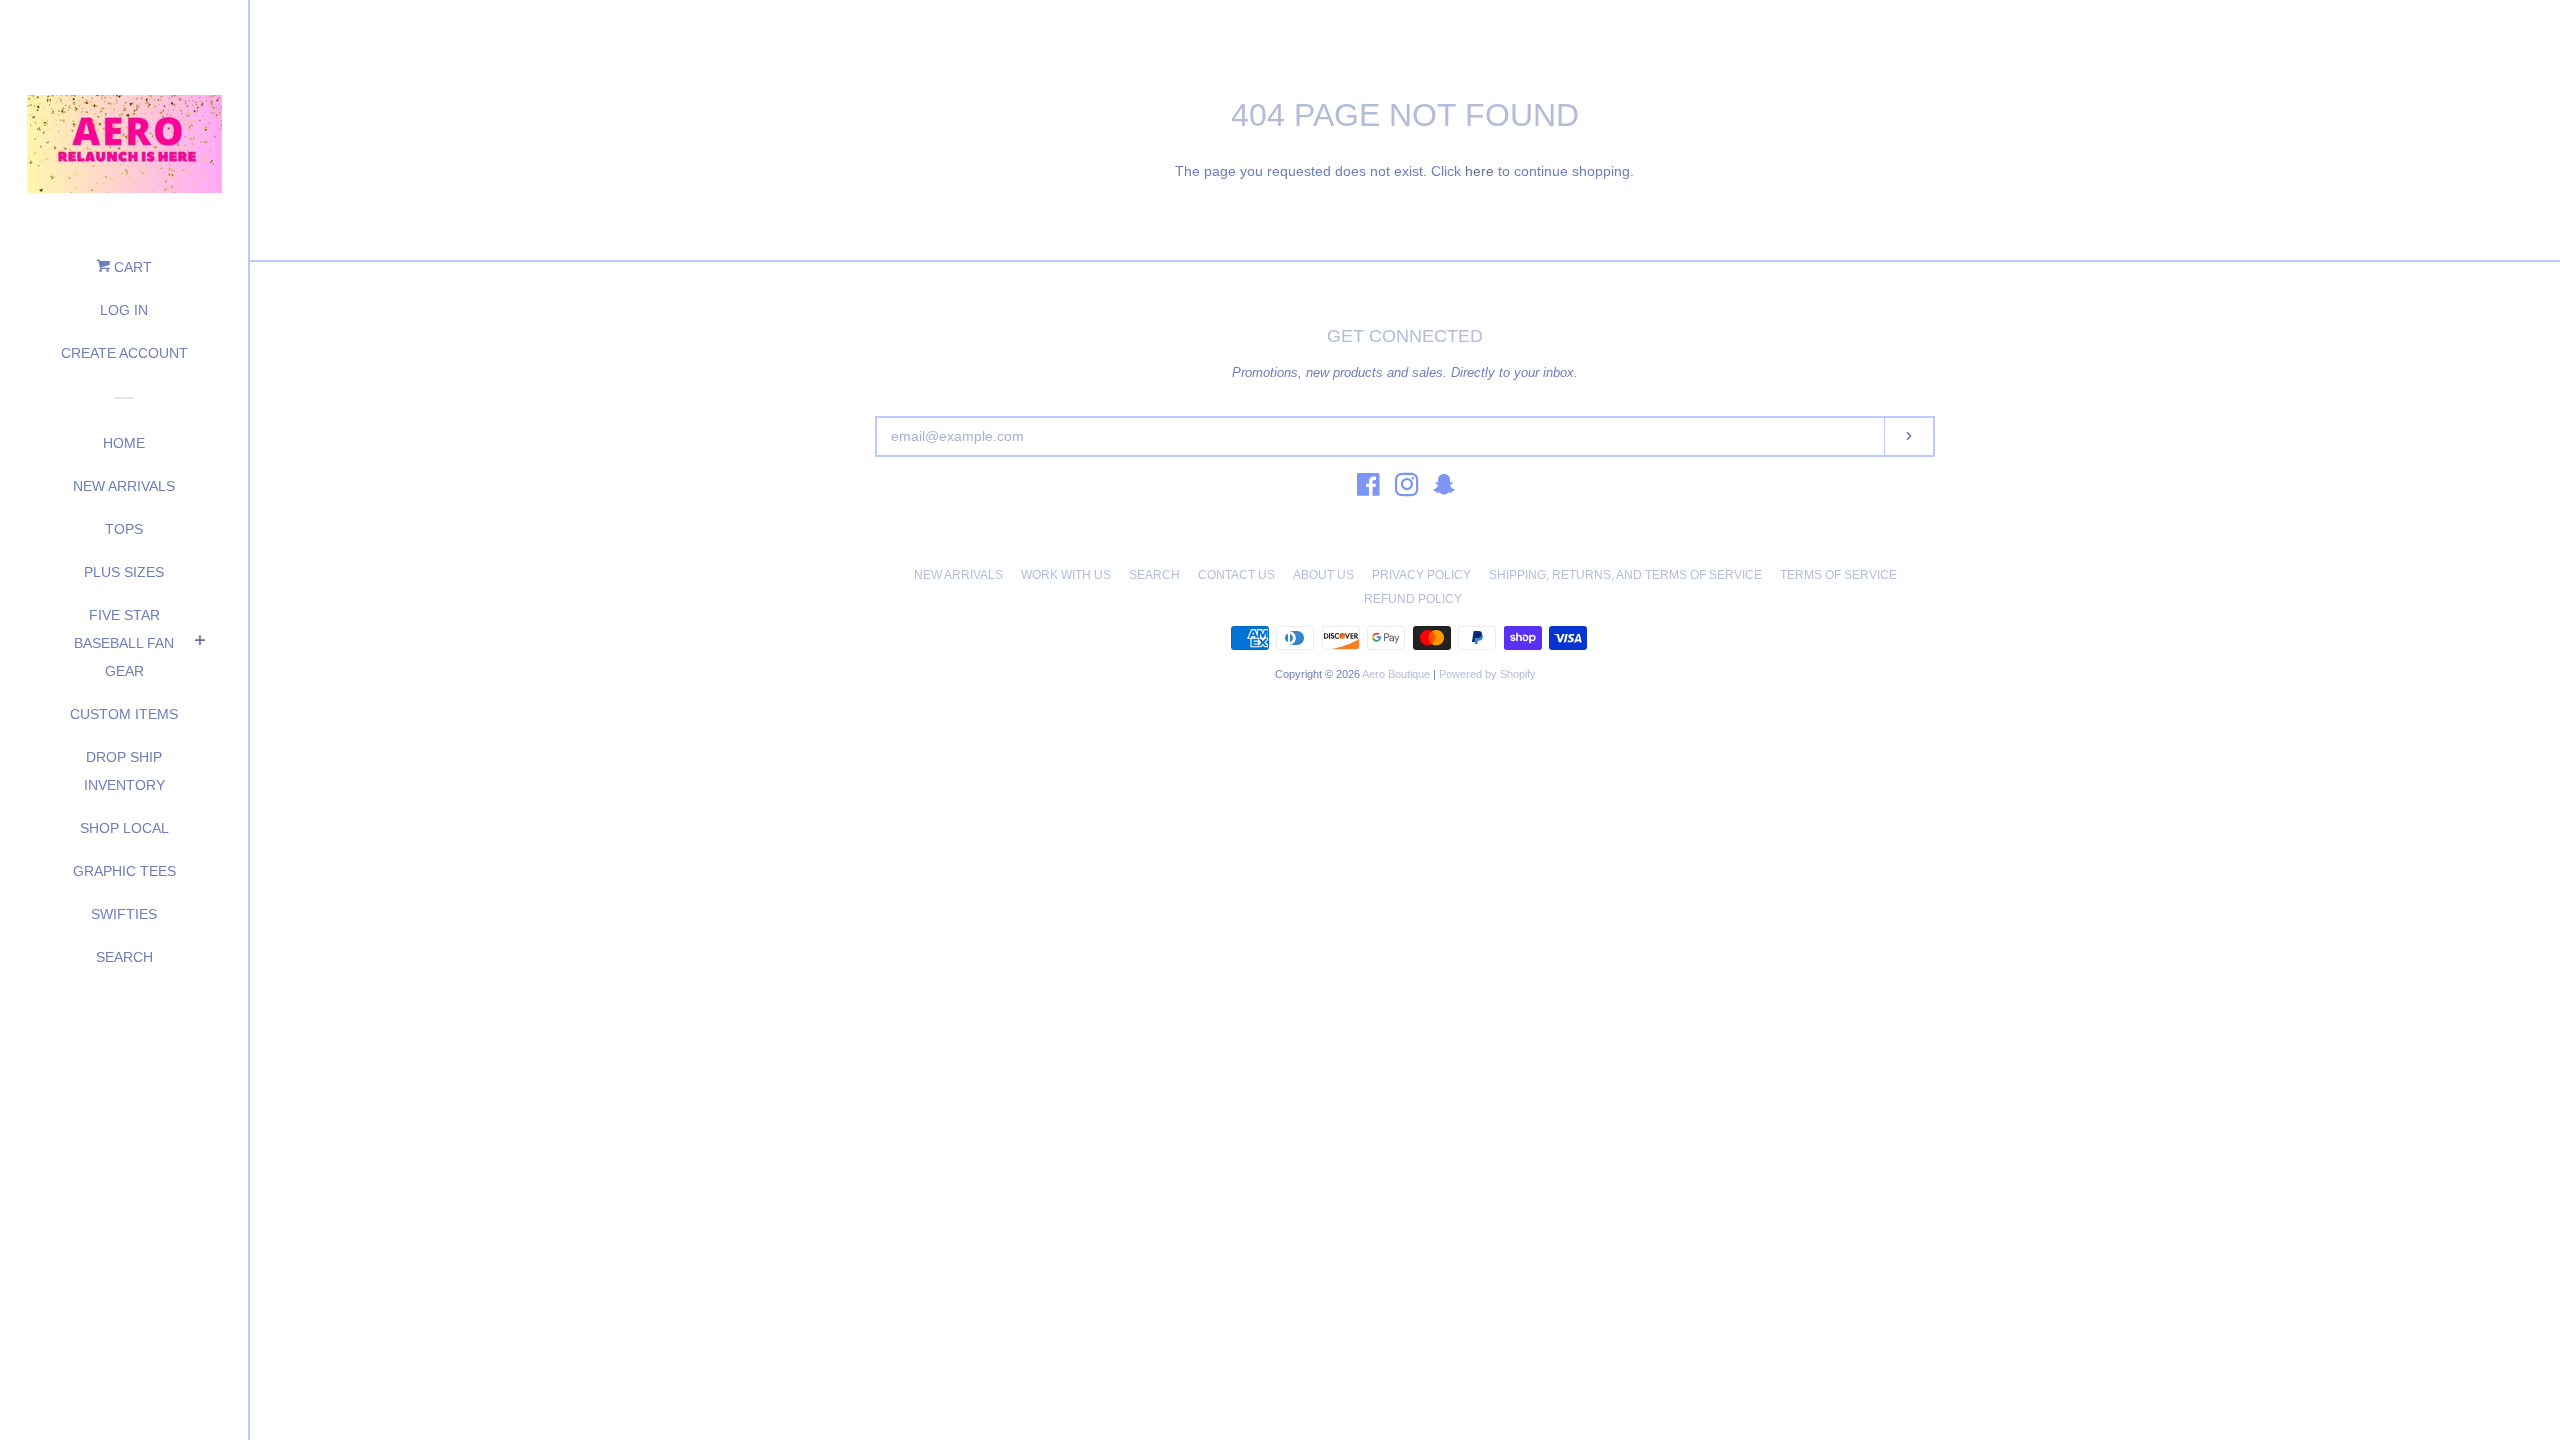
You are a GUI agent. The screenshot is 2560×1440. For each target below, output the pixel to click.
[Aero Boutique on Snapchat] (1444, 489)
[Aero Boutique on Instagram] (1407, 489)
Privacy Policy (1421, 575)
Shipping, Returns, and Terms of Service (1625, 575)
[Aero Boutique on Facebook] (1368, 489)
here (1479, 171)
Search (124, 957)
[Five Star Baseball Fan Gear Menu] (199, 643)
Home (124, 443)
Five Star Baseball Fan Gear (124, 643)
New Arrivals (124, 486)
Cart (131, 267)
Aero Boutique (1397, 674)
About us (1323, 575)
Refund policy (1413, 599)
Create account (124, 353)
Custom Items (124, 714)
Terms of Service (1838, 575)
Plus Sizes (124, 572)
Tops (124, 529)
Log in (124, 310)
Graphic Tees (124, 871)
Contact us (1236, 575)
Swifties (124, 914)
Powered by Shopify (1487, 674)
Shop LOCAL (124, 828)
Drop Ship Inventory (124, 771)
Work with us (1066, 575)
